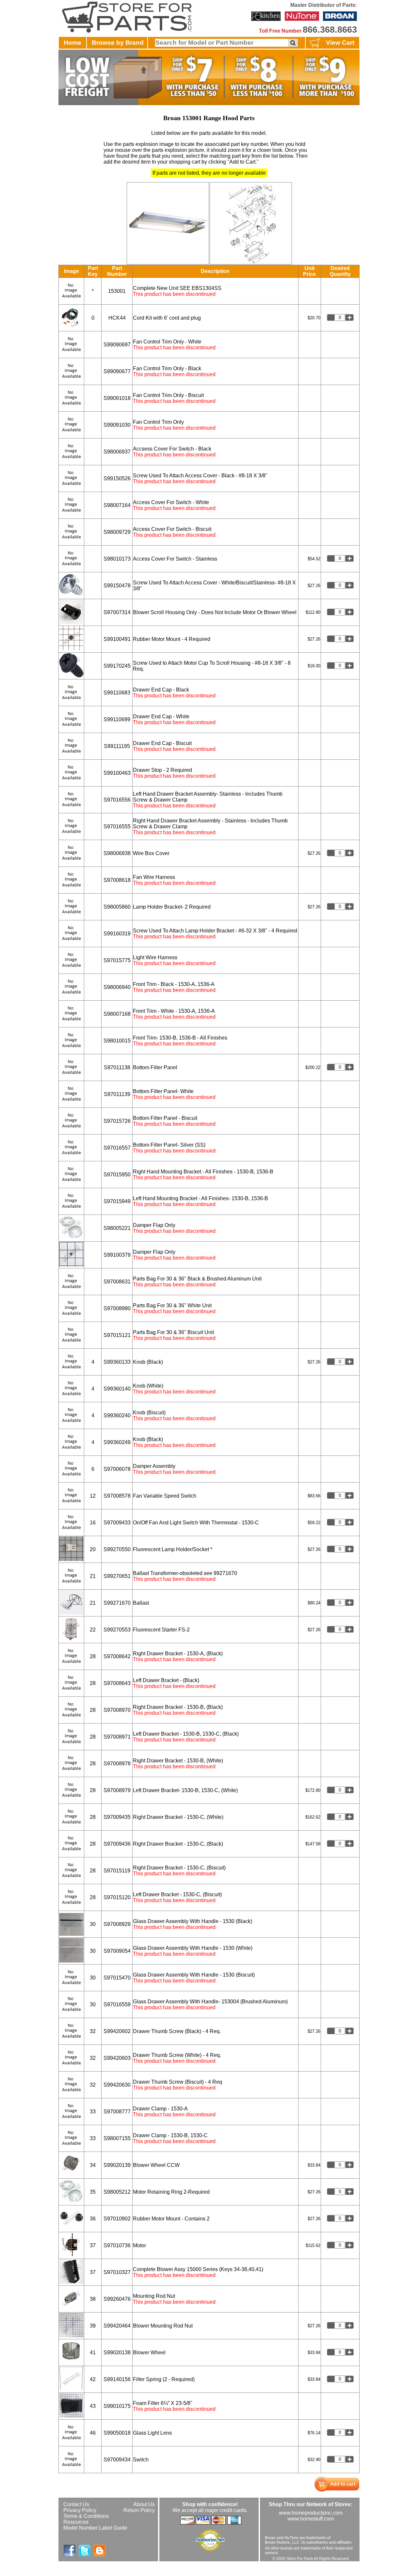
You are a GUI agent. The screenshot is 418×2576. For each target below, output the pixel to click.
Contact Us (76, 2504)
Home (72, 43)
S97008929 (117, 1924)
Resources (76, 2522)
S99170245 (117, 666)
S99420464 (117, 2326)
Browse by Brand (118, 43)
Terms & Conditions (86, 2516)
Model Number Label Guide (95, 2528)
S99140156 (117, 2379)
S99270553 (117, 1630)
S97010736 (117, 2245)
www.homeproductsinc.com (311, 2513)
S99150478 (117, 586)
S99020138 (117, 2353)
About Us (144, 2504)
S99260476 (117, 2299)
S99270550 (117, 1549)
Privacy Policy (80, 2510)
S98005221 (117, 1228)
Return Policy (139, 2510)
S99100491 (117, 639)
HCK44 (117, 318)
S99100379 (117, 1255)
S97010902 (117, 2219)
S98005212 (117, 2192)
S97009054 (117, 1951)
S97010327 (117, 2272)
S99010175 (117, 2406)
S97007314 (117, 612)
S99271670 (117, 1603)
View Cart (340, 43)
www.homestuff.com (311, 2519)
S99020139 (117, 2165)
